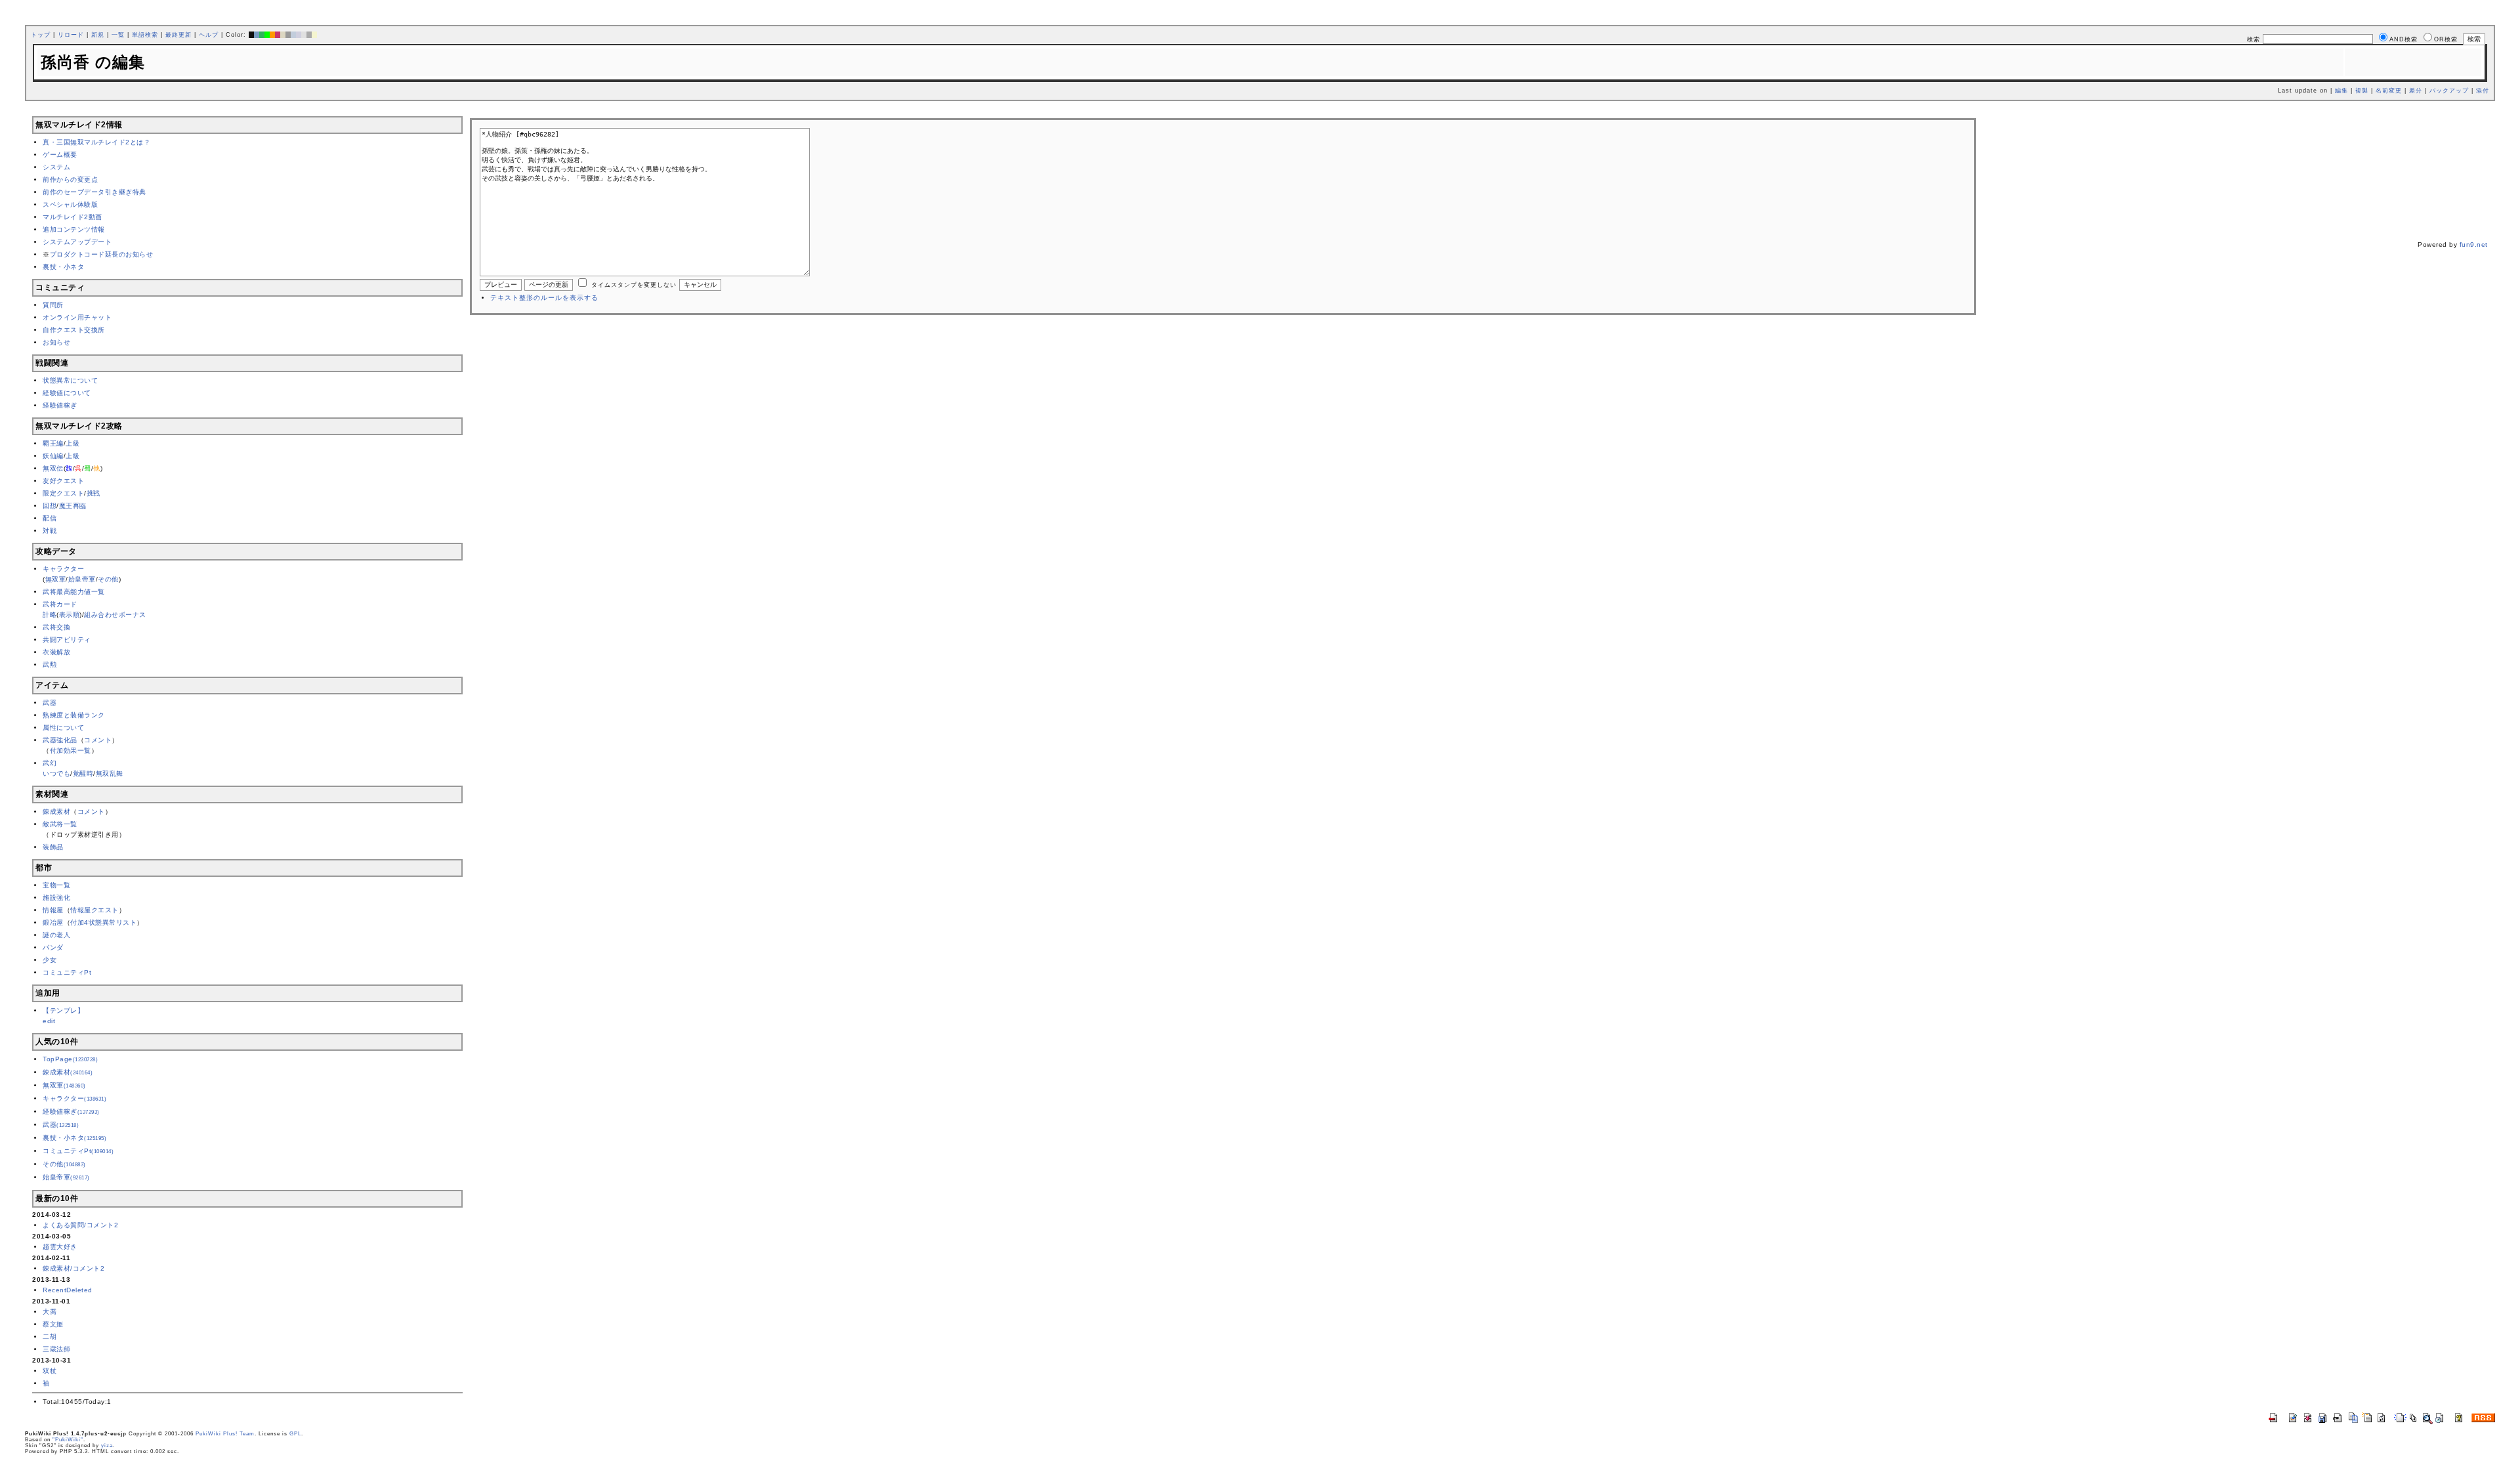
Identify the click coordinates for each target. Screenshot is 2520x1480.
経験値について (67, 393)
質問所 (53, 305)
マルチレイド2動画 (73, 217)
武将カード (60, 604)
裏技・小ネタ (63, 267)
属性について (63, 728)
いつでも (56, 773)
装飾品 (53, 847)
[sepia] (283, 35)
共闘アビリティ (67, 640)
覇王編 (53, 443)
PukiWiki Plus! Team (225, 1434)
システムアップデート (77, 242)
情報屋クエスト (94, 910)
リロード (71, 35)
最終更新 (178, 35)
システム (56, 167)
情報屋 (53, 910)
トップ (41, 35)
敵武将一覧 (60, 824)
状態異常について (70, 380)
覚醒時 (83, 773)
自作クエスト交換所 (74, 330)
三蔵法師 (56, 1349)
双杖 (50, 1371)
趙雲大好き (60, 1247)
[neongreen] (267, 35)
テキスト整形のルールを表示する (544, 298)
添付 (2483, 91)
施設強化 (56, 898)
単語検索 (145, 35)
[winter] (309, 35)
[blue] (257, 35)
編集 (2341, 91)
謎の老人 (56, 935)
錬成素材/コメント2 (73, 1268)
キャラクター (63, 569)
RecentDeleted (68, 1290)
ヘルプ (209, 35)
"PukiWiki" (68, 1440)
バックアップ (2449, 91)
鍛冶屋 (53, 922)
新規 (98, 35)
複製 (2362, 91)
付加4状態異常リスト (103, 922)
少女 (50, 960)
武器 (50, 703)
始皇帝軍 (82, 579)
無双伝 (53, 468)
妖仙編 (53, 456)
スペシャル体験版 (70, 204)
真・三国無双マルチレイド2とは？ (96, 142)
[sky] (293, 35)
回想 (50, 506)
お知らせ (56, 342)
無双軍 (56, 579)
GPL (295, 1434)
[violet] (299, 35)
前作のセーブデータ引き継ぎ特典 (94, 192)
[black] (251, 35)
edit (49, 1021)
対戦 (50, 531)
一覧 (118, 35)
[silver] (288, 35)
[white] (304, 35)
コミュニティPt (67, 972)
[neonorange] (272, 35)
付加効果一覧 (71, 751)
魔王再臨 (73, 506)
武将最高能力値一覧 (74, 592)
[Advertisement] (1223, 113)
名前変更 (2389, 91)
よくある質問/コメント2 (80, 1225)
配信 (50, 518)
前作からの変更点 (70, 180)
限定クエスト (63, 493)
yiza (107, 1446)
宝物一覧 (56, 885)
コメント (98, 740)
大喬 (50, 1312)
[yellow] (314, 35)
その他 (108, 579)
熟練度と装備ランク (74, 715)
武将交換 (56, 627)
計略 (50, 615)
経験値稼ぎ (60, 405)
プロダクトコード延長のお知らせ (102, 254)
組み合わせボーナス (115, 615)
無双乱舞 (110, 773)
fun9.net (2474, 244)
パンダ (53, 947)
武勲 (50, 665)
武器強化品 (60, 740)
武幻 (50, 763)
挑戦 (94, 493)
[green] (262, 35)
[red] (278, 35)
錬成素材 (56, 812)
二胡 (50, 1337)
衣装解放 (56, 652)
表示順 (70, 615)
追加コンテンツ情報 (74, 229)
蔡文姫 (53, 1324)
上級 (73, 443)
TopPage (70, 1059)
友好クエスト (63, 481)
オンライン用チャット (77, 317)
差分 (2416, 91)
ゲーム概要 (60, 155)
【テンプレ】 (63, 1010)
